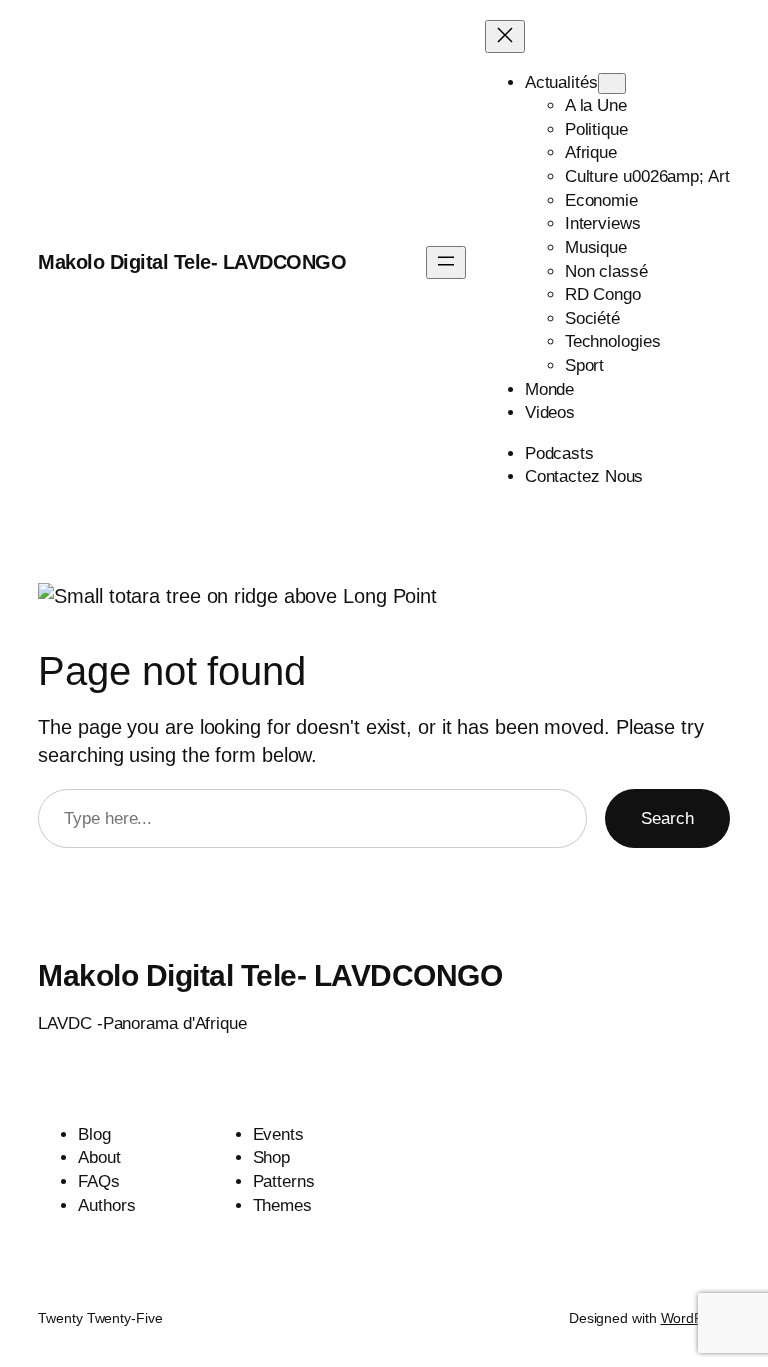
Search (667, 818)
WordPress (695, 1318)
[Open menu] (446, 262)
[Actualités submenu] (612, 83)
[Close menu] (505, 36)
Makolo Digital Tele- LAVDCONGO (192, 262)
